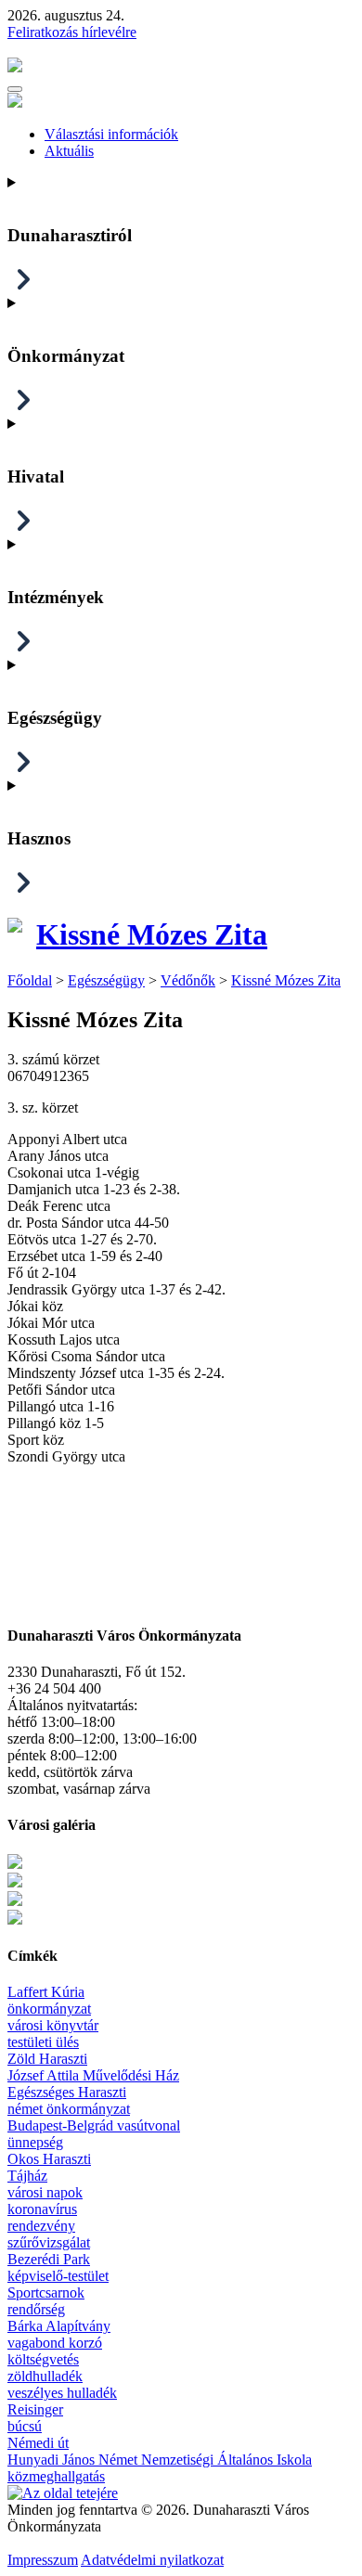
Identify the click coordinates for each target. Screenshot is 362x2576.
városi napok (45, 2192)
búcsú (25, 2426)
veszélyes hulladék (62, 2393)
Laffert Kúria (46, 1992)
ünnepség (35, 2142)
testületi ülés (43, 2042)
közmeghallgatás (56, 2476)
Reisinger (35, 2409)
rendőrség (36, 2309)
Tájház (27, 2176)
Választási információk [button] (111, 134)
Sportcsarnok (46, 2293)
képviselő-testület (58, 2276)
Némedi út (38, 2443)
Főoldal (30, 980)
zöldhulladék (45, 2376)
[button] (15, 89)
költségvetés (43, 2359)
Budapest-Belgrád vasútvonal (94, 2125)
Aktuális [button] (69, 151)
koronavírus (42, 2209)
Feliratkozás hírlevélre (72, 32)
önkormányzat (49, 2009)
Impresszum (43, 2560)
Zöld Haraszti (47, 2059)
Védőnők (188, 980)
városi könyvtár (53, 2025)
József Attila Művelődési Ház (93, 2075)
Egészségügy (106, 980)
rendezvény (41, 2226)
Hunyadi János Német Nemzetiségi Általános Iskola (160, 2460)
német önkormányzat (69, 2109)
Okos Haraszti (49, 2159)
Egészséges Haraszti (67, 2092)
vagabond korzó (55, 2343)
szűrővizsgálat (49, 2242)
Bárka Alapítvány (59, 2326)
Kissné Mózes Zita (152, 934)
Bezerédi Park (49, 2259)
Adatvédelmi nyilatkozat (152, 2560)
